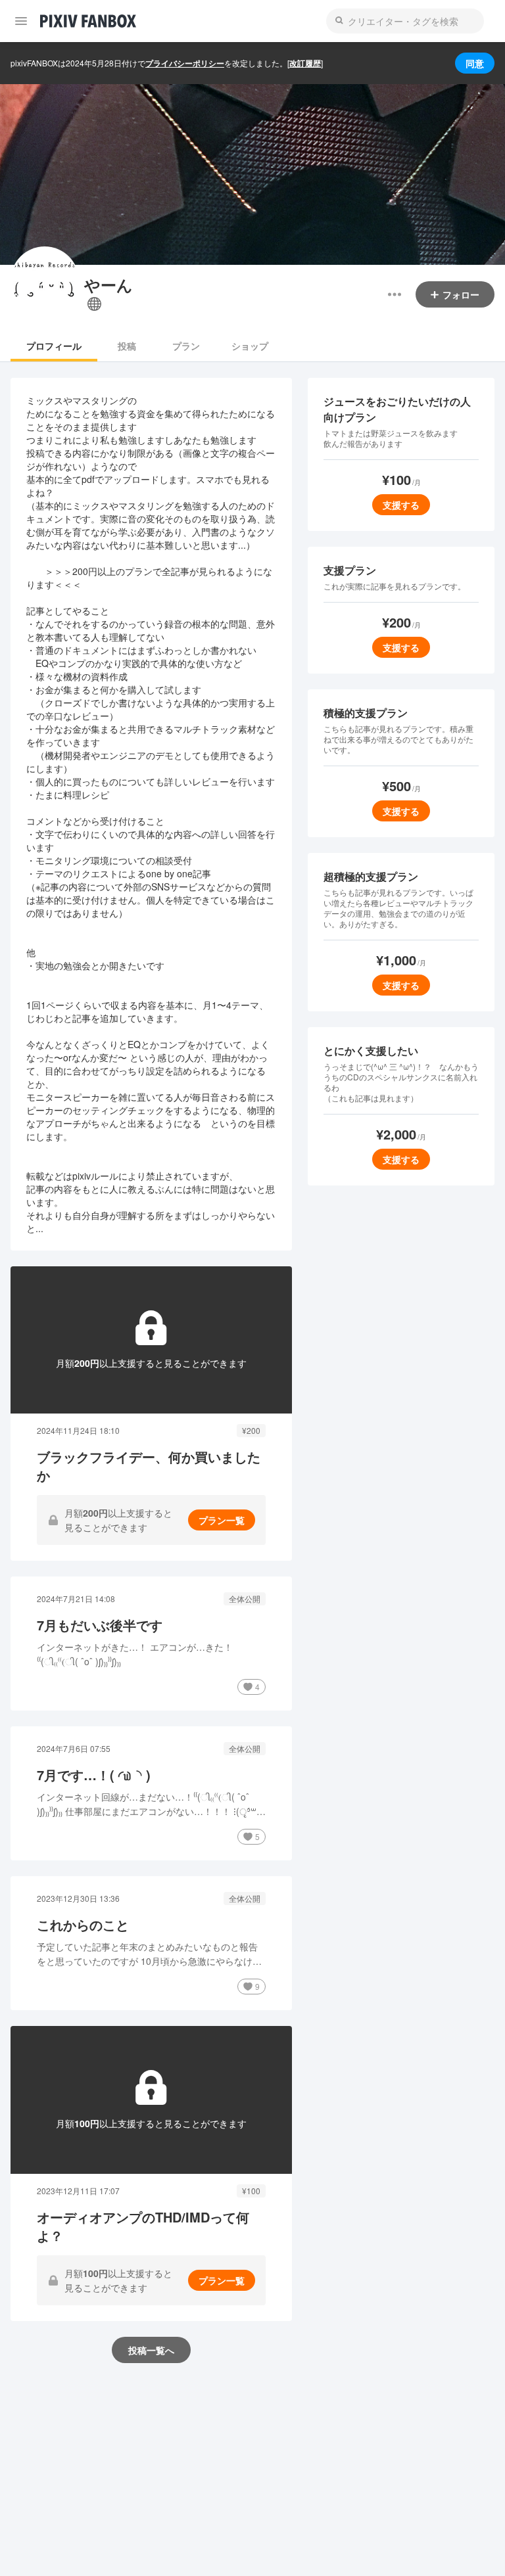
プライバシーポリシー (185, 63)
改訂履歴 (305, 63)
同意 (475, 63)
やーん (108, 285)
